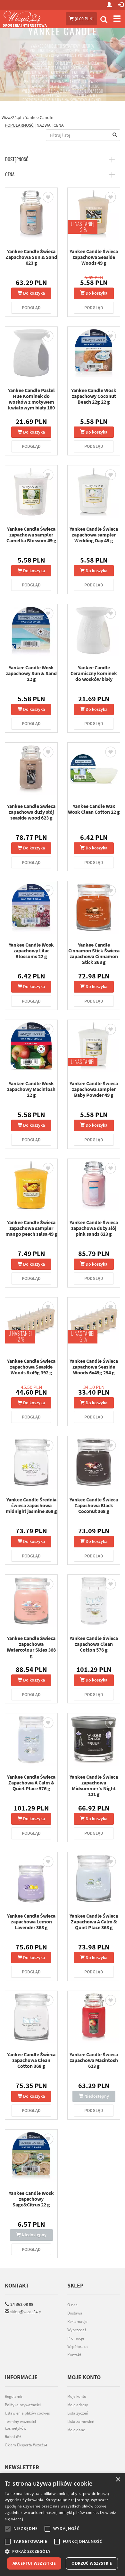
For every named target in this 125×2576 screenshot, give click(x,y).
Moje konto (77, 2396)
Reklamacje (77, 2321)
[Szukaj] (104, 20)
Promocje (76, 2338)
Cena (10, 174)
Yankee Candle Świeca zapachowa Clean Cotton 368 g (31, 2060)
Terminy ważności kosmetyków (20, 2425)
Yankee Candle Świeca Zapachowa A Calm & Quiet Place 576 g (31, 1783)
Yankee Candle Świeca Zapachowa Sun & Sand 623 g (31, 257)
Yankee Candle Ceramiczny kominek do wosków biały (94, 673)
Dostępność (17, 159)
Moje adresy (78, 2405)
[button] (63, 2551)
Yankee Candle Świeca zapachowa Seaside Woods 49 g (94, 257)
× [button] (118, 2480)
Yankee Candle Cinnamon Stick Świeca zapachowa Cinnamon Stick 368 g (94, 953)
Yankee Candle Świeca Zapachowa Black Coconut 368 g (94, 1505)
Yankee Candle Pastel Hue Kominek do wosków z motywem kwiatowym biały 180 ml (31, 402)
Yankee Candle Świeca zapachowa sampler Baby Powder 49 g (94, 1089)
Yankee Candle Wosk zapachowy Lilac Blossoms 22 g (31, 950)
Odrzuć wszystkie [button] (92, 2563)
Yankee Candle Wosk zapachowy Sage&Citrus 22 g (31, 2199)
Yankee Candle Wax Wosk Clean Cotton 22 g (94, 809)
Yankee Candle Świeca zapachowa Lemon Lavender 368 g (31, 1921)
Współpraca (78, 2347)
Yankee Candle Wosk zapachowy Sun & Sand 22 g (31, 673)
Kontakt (17, 2285)
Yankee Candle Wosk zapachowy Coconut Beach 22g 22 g (94, 396)
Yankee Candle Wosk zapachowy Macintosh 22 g (31, 1089)
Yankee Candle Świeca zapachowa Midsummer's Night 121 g (94, 1785)
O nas (72, 2305)
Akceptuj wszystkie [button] (34, 2563)
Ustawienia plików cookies (27, 2413)
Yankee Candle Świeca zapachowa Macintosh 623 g (94, 2060)
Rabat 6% (13, 2437)
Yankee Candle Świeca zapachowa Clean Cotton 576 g (94, 1644)
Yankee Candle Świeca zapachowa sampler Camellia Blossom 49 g (31, 535)
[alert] (63, 2524)
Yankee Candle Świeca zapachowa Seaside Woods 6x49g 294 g (94, 1367)
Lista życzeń (78, 2413)
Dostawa (75, 2313)
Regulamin (14, 2396)
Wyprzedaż (77, 2330)
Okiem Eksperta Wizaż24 (26, 2445)
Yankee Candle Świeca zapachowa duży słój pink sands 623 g (94, 1228)
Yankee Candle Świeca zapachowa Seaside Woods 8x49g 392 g (31, 1367)
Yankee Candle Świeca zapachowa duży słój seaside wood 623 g (31, 812)
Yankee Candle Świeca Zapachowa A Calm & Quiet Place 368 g (94, 1921)
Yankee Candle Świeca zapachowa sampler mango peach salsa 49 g (31, 1228)
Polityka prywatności (23, 2405)
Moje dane (76, 2430)
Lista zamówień (81, 2421)
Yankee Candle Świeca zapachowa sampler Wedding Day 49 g (94, 535)
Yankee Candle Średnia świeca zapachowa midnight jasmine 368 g (31, 1505)
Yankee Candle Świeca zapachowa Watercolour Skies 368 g (31, 1647)
